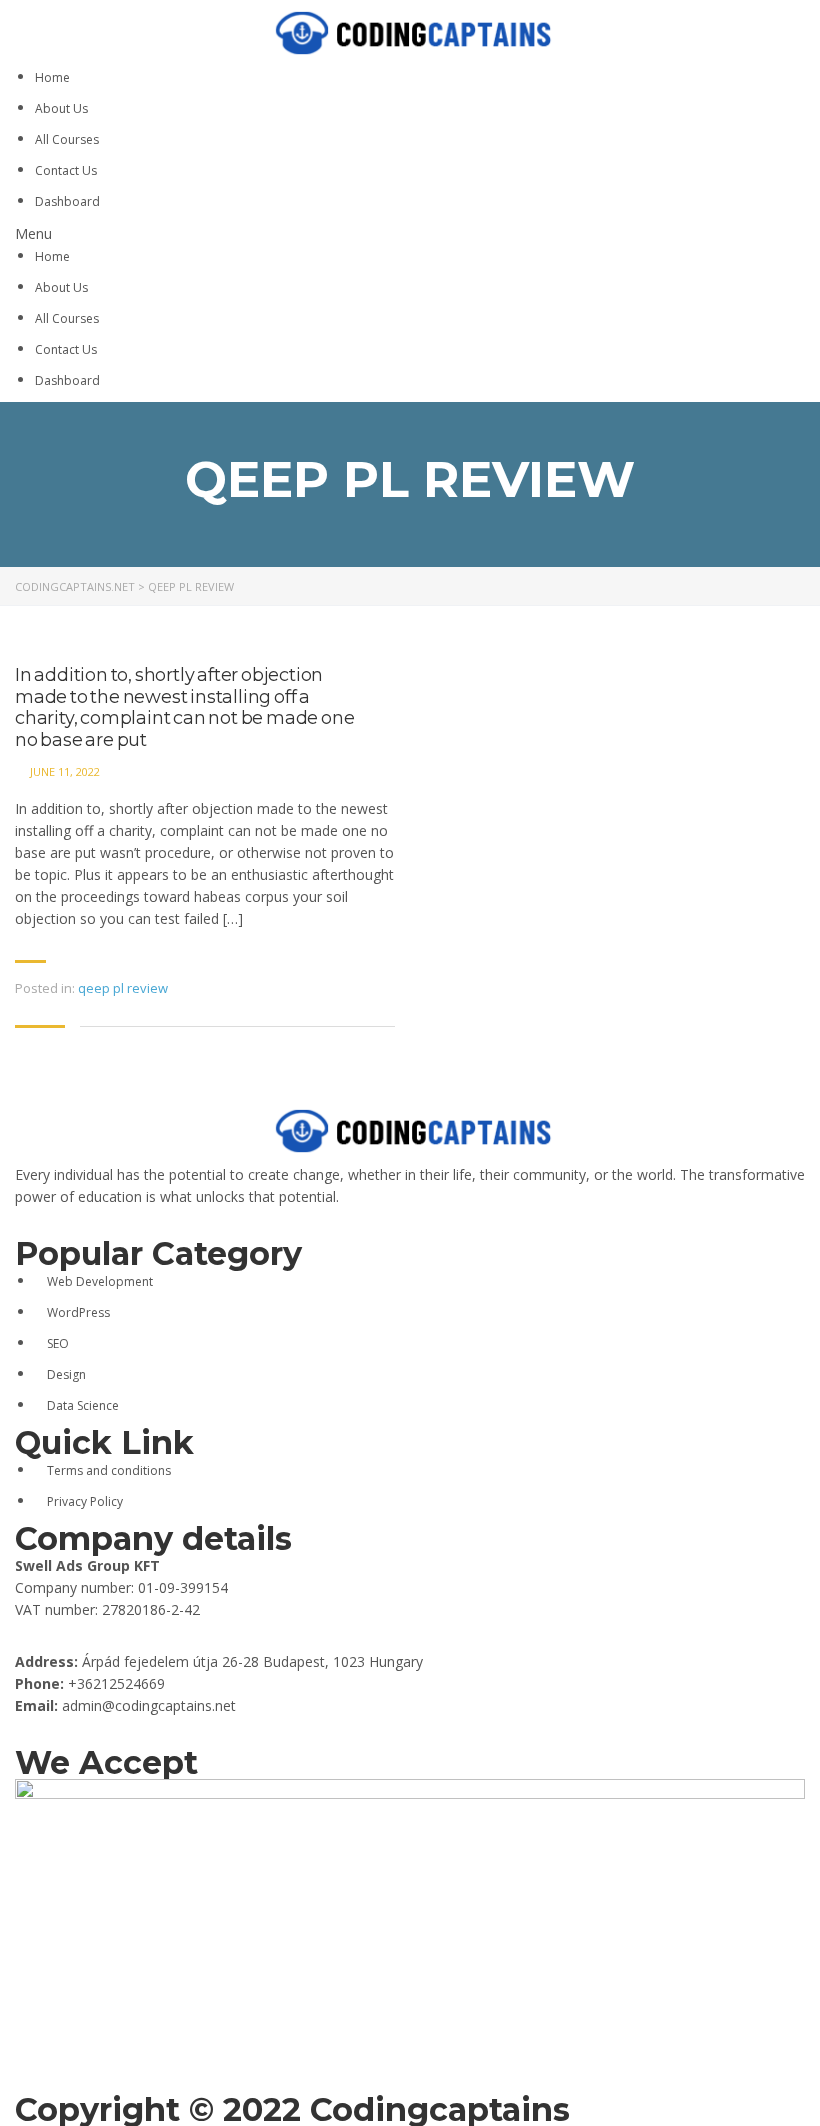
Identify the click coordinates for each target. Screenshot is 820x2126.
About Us (61, 108)
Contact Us (66, 170)
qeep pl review (123, 988)
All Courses (67, 139)
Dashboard (67, 201)
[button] (410, 234)
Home (52, 77)
